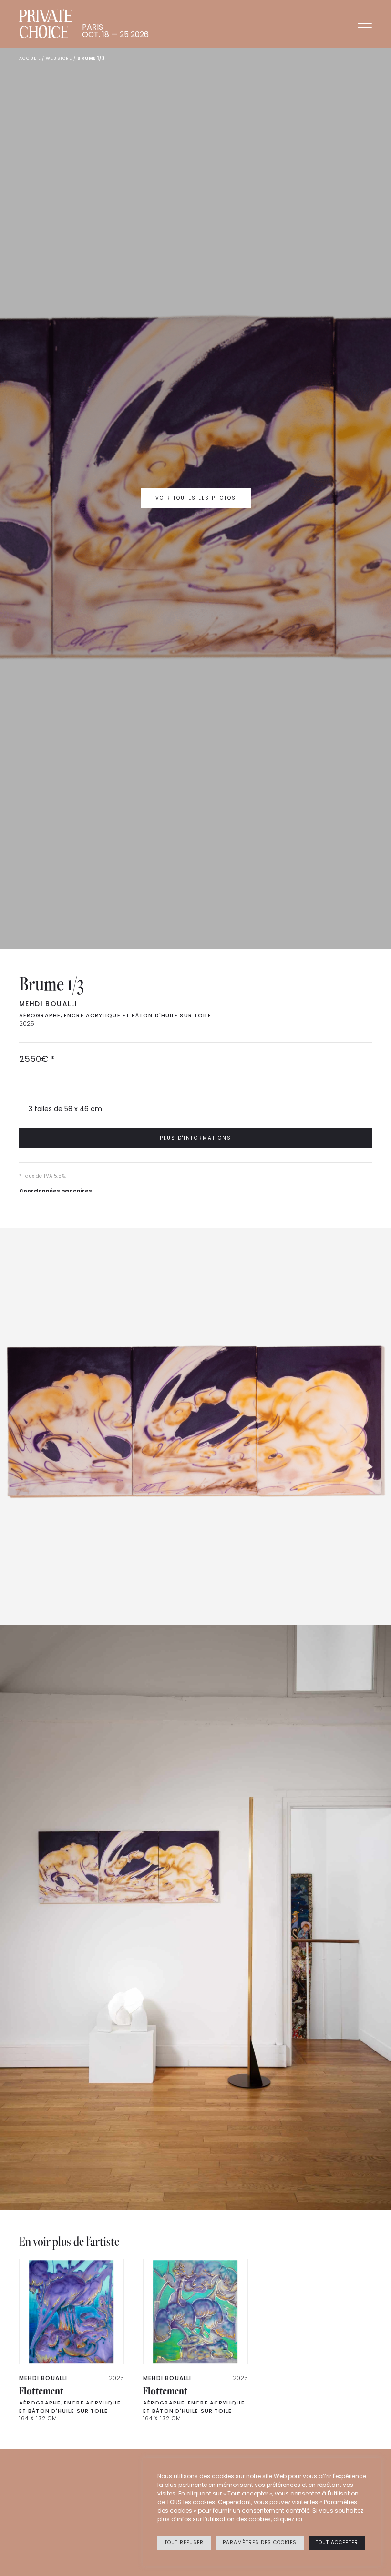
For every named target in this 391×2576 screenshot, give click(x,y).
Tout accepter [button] (337, 2542)
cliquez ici (288, 2519)
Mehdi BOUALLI (48, 1004)
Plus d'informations (195, 1138)
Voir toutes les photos (196, 498)
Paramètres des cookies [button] (260, 2542)
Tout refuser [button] (184, 2542)
